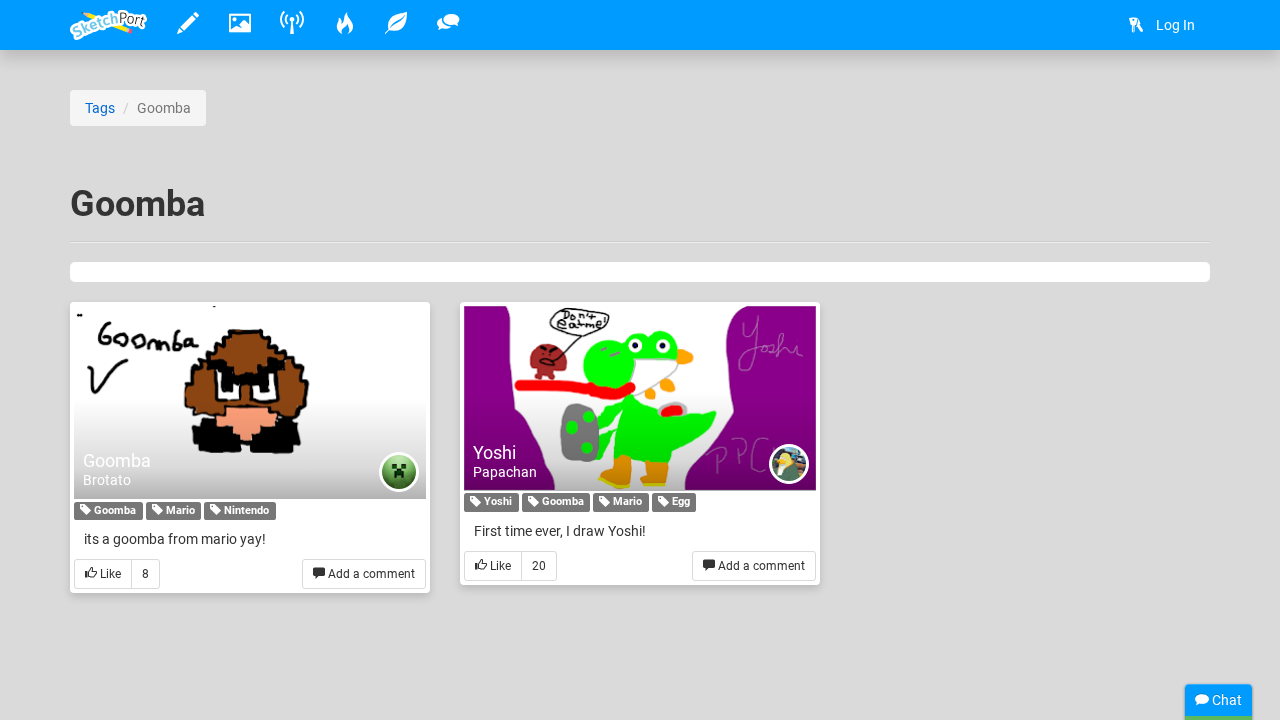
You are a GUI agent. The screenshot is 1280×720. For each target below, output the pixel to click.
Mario (179, 510)
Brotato (107, 480)
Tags (100, 108)
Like (109, 574)
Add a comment (370, 574)
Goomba (117, 460)
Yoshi (494, 452)
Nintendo (245, 510)
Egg (679, 502)
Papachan (505, 472)
